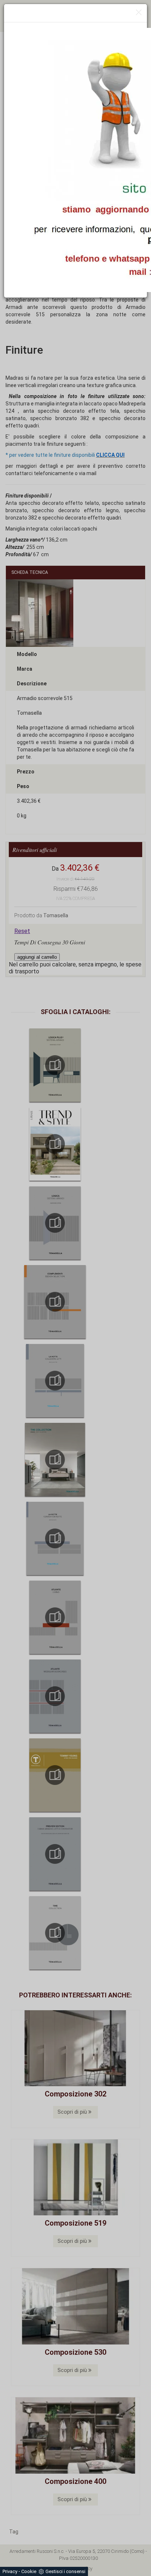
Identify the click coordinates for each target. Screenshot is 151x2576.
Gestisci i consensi (65, 2571)
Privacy (10, 2571)
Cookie (29, 2571)
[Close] (139, 13)
